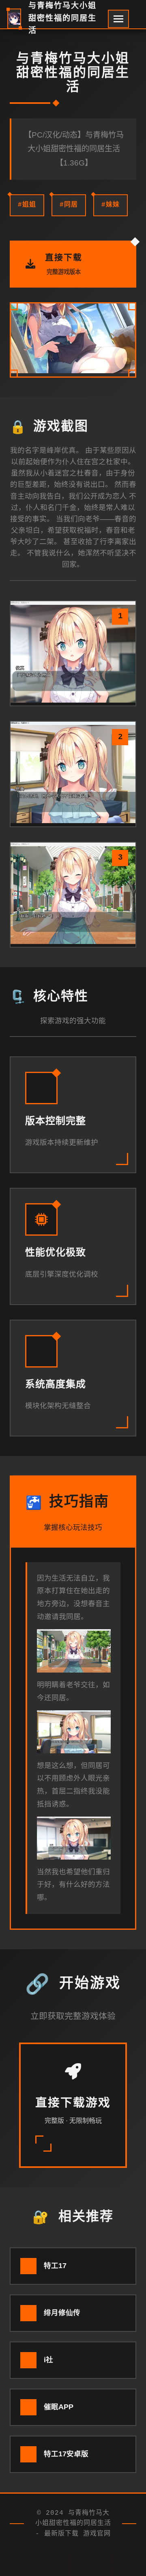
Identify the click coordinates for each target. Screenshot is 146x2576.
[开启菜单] (118, 19)
